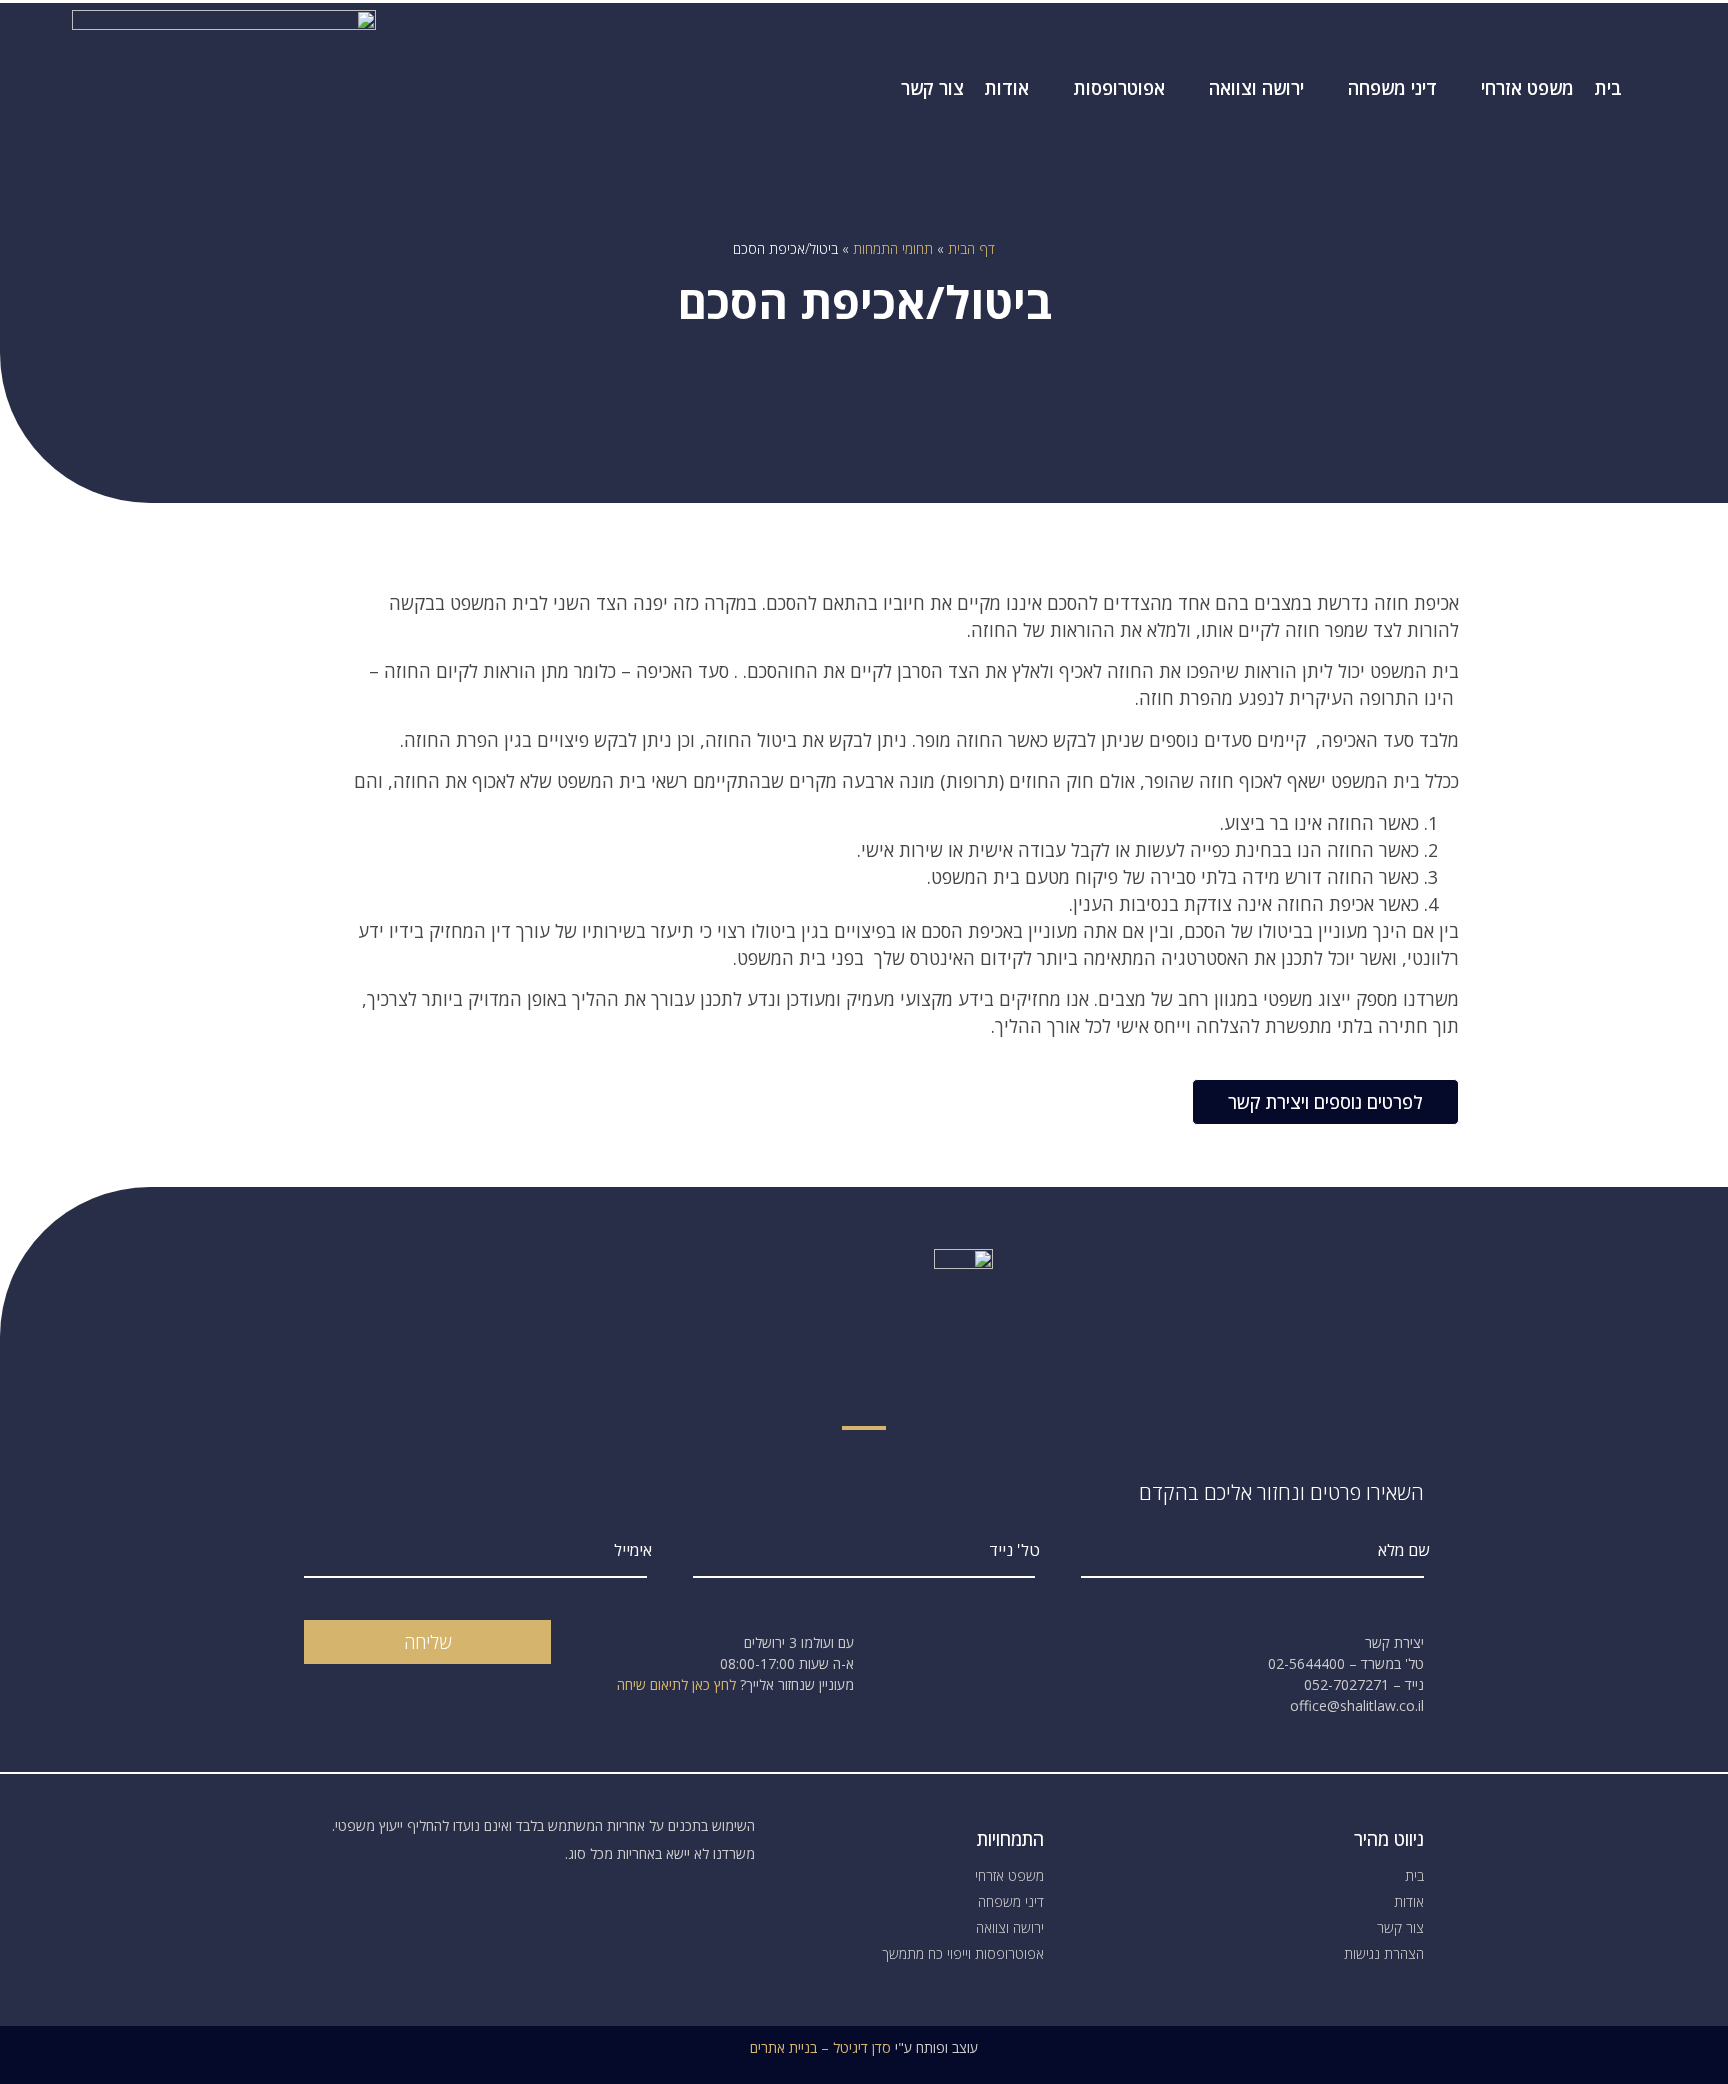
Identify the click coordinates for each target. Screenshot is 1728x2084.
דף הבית (971, 248)
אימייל (633, 1551)
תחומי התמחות (893, 248)
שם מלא (1403, 1551)
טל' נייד (1014, 1551)
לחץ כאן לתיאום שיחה (676, 1684)
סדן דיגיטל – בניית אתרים (820, 2047)
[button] (1325, 1102)
